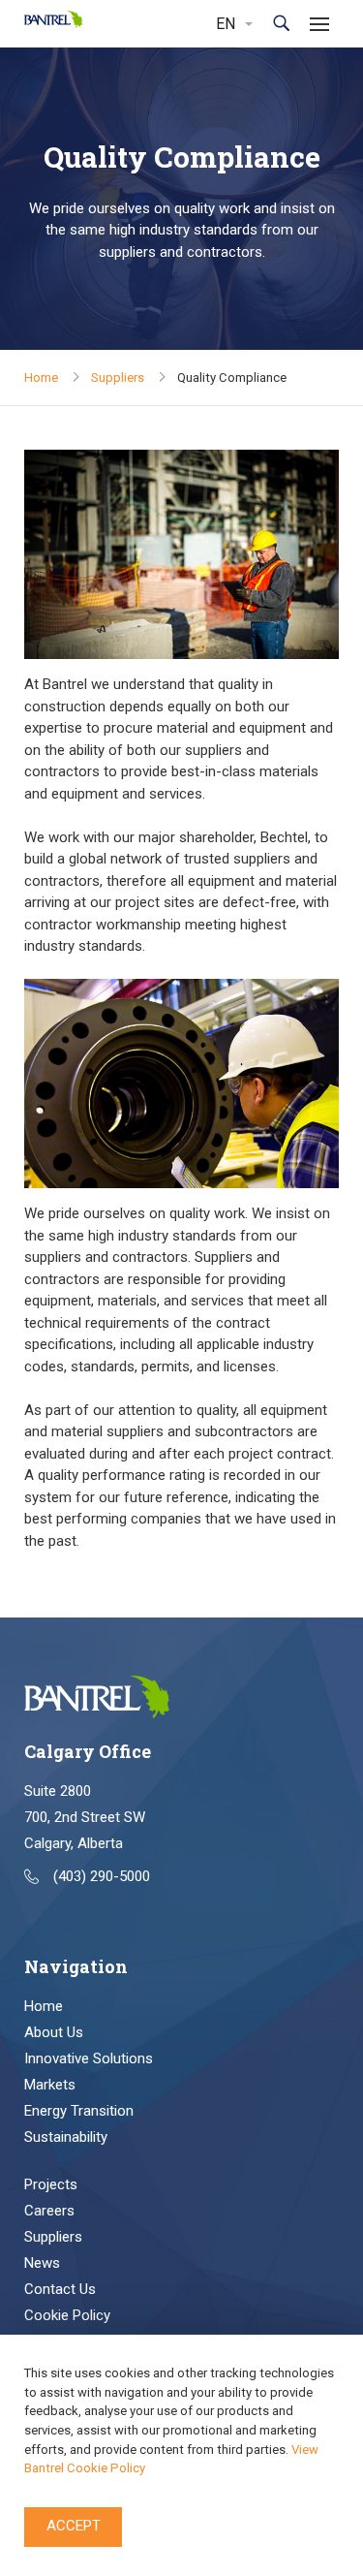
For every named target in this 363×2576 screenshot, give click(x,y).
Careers (49, 2211)
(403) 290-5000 (102, 1876)
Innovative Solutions (89, 2058)
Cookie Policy (67, 2315)
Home (41, 377)
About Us (54, 2032)
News (42, 2263)
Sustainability (66, 2137)
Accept (74, 2526)
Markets (50, 2085)
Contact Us (60, 2289)
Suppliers (118, 377)
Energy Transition (79, 2111)
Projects (51, 2184)
